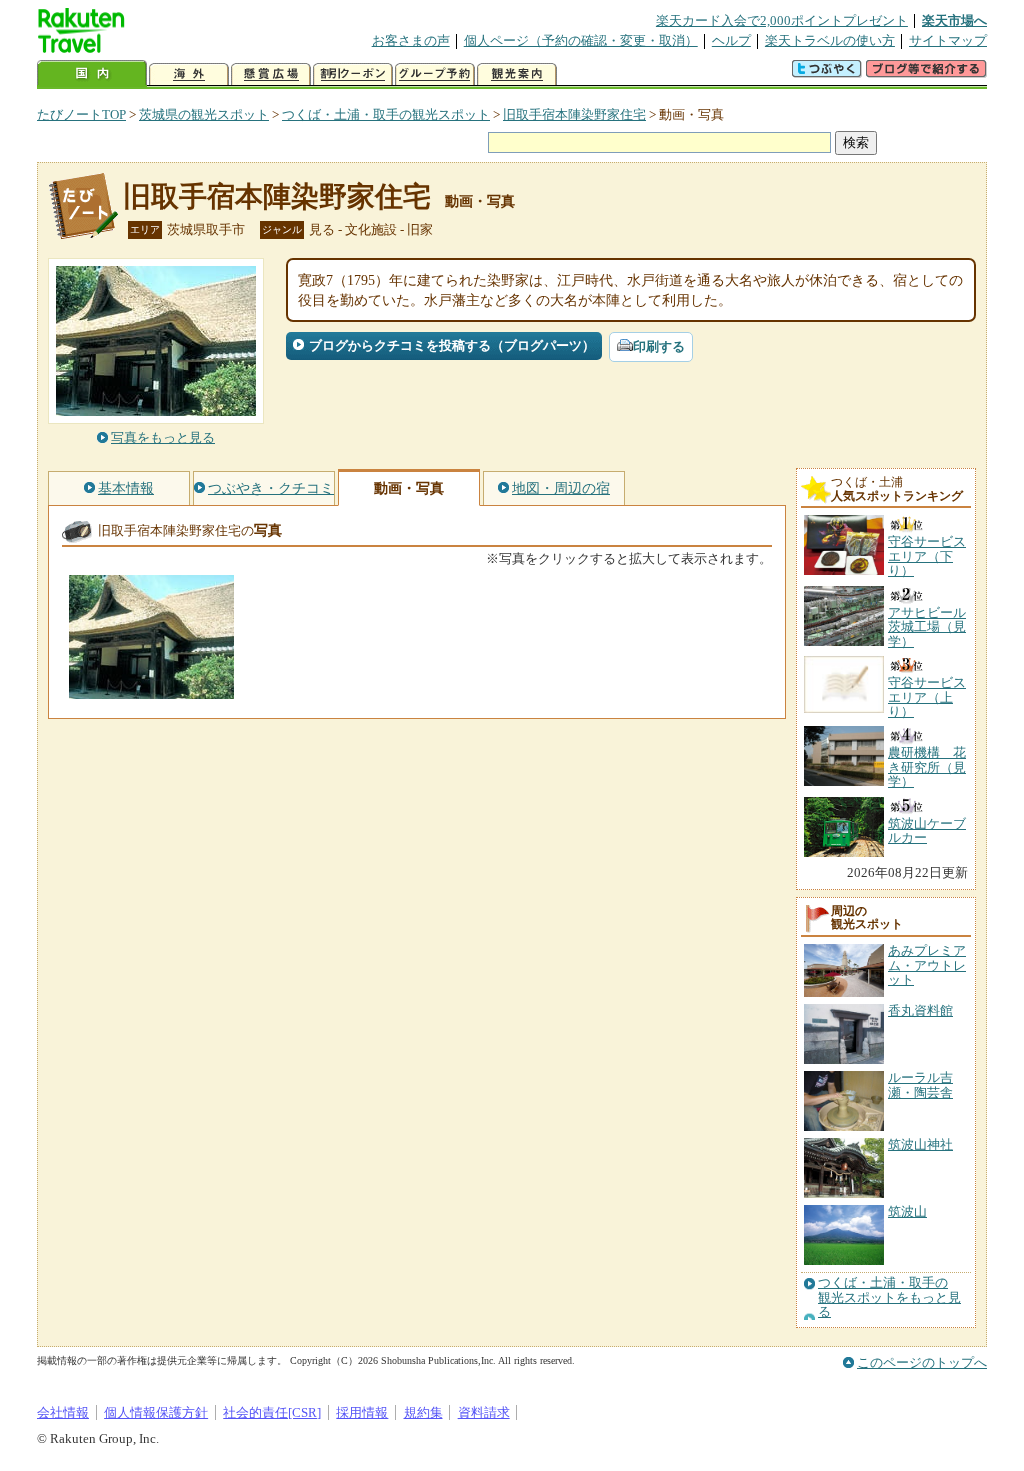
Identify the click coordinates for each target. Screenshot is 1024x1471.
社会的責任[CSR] (272, 1412)
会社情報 (63, 1412)
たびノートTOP (81, 114)
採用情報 (362, 1412)
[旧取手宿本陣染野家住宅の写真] (151, 689)
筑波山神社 (920, 1144)
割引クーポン (353, 74)
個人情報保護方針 (156, 1412)
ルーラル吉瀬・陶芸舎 (920, 1084)
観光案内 (517, 74)
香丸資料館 (920, 1010)
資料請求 (484, 1412)
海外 (189, 74)
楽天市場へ (954, 20)
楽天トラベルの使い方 (830, 40)
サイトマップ (948, 40)
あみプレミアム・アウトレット (927, 965)
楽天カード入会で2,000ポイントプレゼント (782, 20)
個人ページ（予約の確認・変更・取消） (581, 40)
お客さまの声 (411, 40)
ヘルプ (731, 40)
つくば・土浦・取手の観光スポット (386, 114)
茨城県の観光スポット (204, 114)
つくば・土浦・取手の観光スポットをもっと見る (889, 1297)
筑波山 (907, 1211)
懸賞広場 (271, 74)
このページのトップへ (922, 1362)
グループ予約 (435, 74)
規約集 (423, 1412)
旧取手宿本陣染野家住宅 (574, 114)
